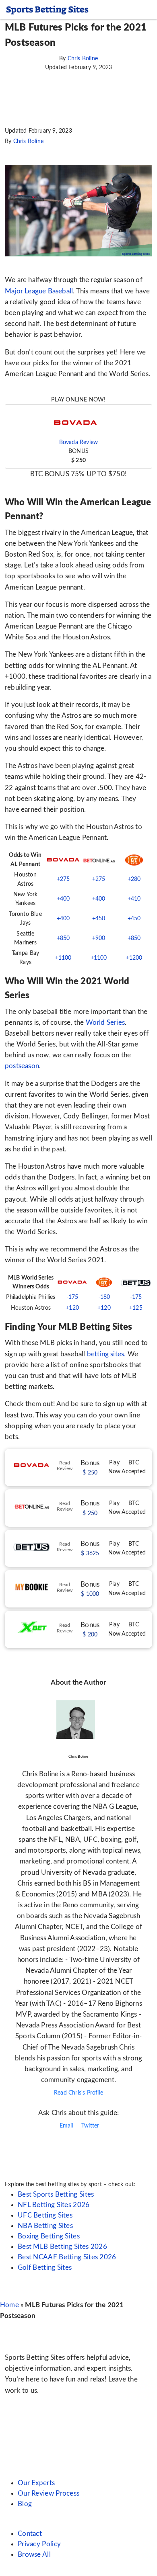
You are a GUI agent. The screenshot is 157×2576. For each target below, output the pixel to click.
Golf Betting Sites (45, 2268)
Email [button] (66, 2126)
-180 (104, 1297)
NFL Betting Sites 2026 (54, 2205)
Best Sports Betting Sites (56, 2194)
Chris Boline (83, 59)
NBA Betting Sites (45, 2226)
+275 (63, 879)
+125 (136, 1308)
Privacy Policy (39, 2544)
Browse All (34, 2554)
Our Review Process (49, 2493)
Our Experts (36, 2483)
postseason (22, 1066)
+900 (99, 938)
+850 (63, 938)
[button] (78, 436)
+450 (99, 919)
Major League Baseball (39, 291)
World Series (104, 1023)
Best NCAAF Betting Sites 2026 (67, 2257)
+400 (63, 899)
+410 (134, 899)
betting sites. (106, 1354)
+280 (134, 879)
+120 (72, 1308)
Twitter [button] (90, 2126)
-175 (72, 1297)
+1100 (63, 958)
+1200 (134, 958)
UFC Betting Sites (45, 2215)
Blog (25, 2504)
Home (9, 2305)
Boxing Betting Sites (49, 2236)
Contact (30, 2534)
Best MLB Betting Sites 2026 (62, 2247)
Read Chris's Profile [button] (78, 2093)
